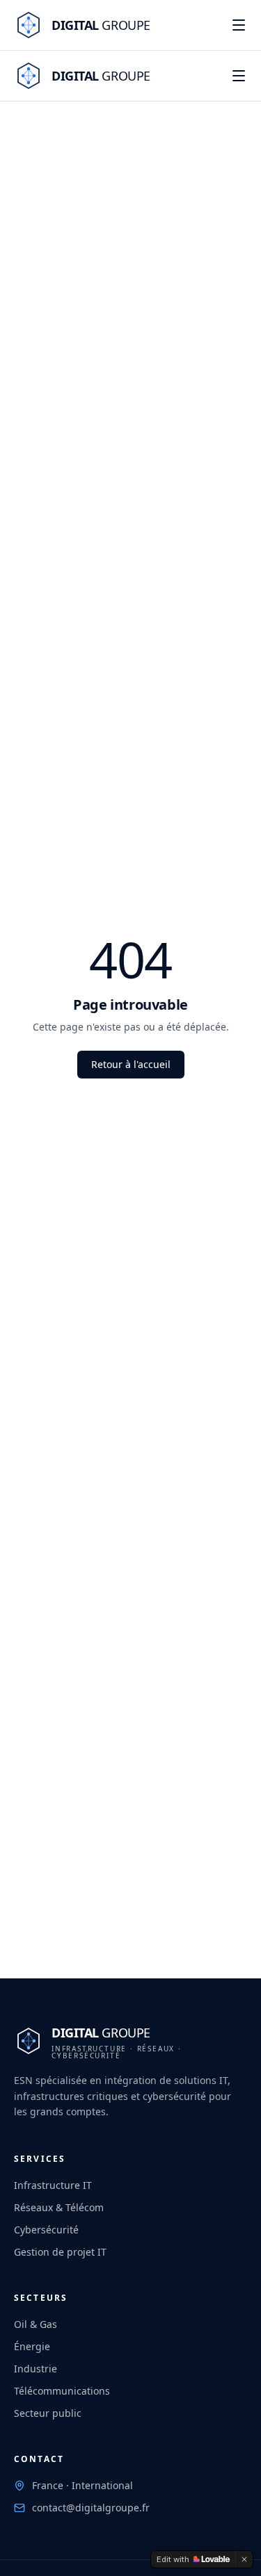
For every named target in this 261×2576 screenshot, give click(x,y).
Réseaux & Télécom (59, 2207)
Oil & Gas (35, 2324)
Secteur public (48, 2413)
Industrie (35, 2369)
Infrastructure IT (53, 2185)
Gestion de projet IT (60, 2252)
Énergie (32, 2346)
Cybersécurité (46, 2230)
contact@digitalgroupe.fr (91, 2508)
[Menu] (239, 25)
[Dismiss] (244, 2559)
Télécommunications (62, 2391)
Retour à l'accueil (131, 1064)
